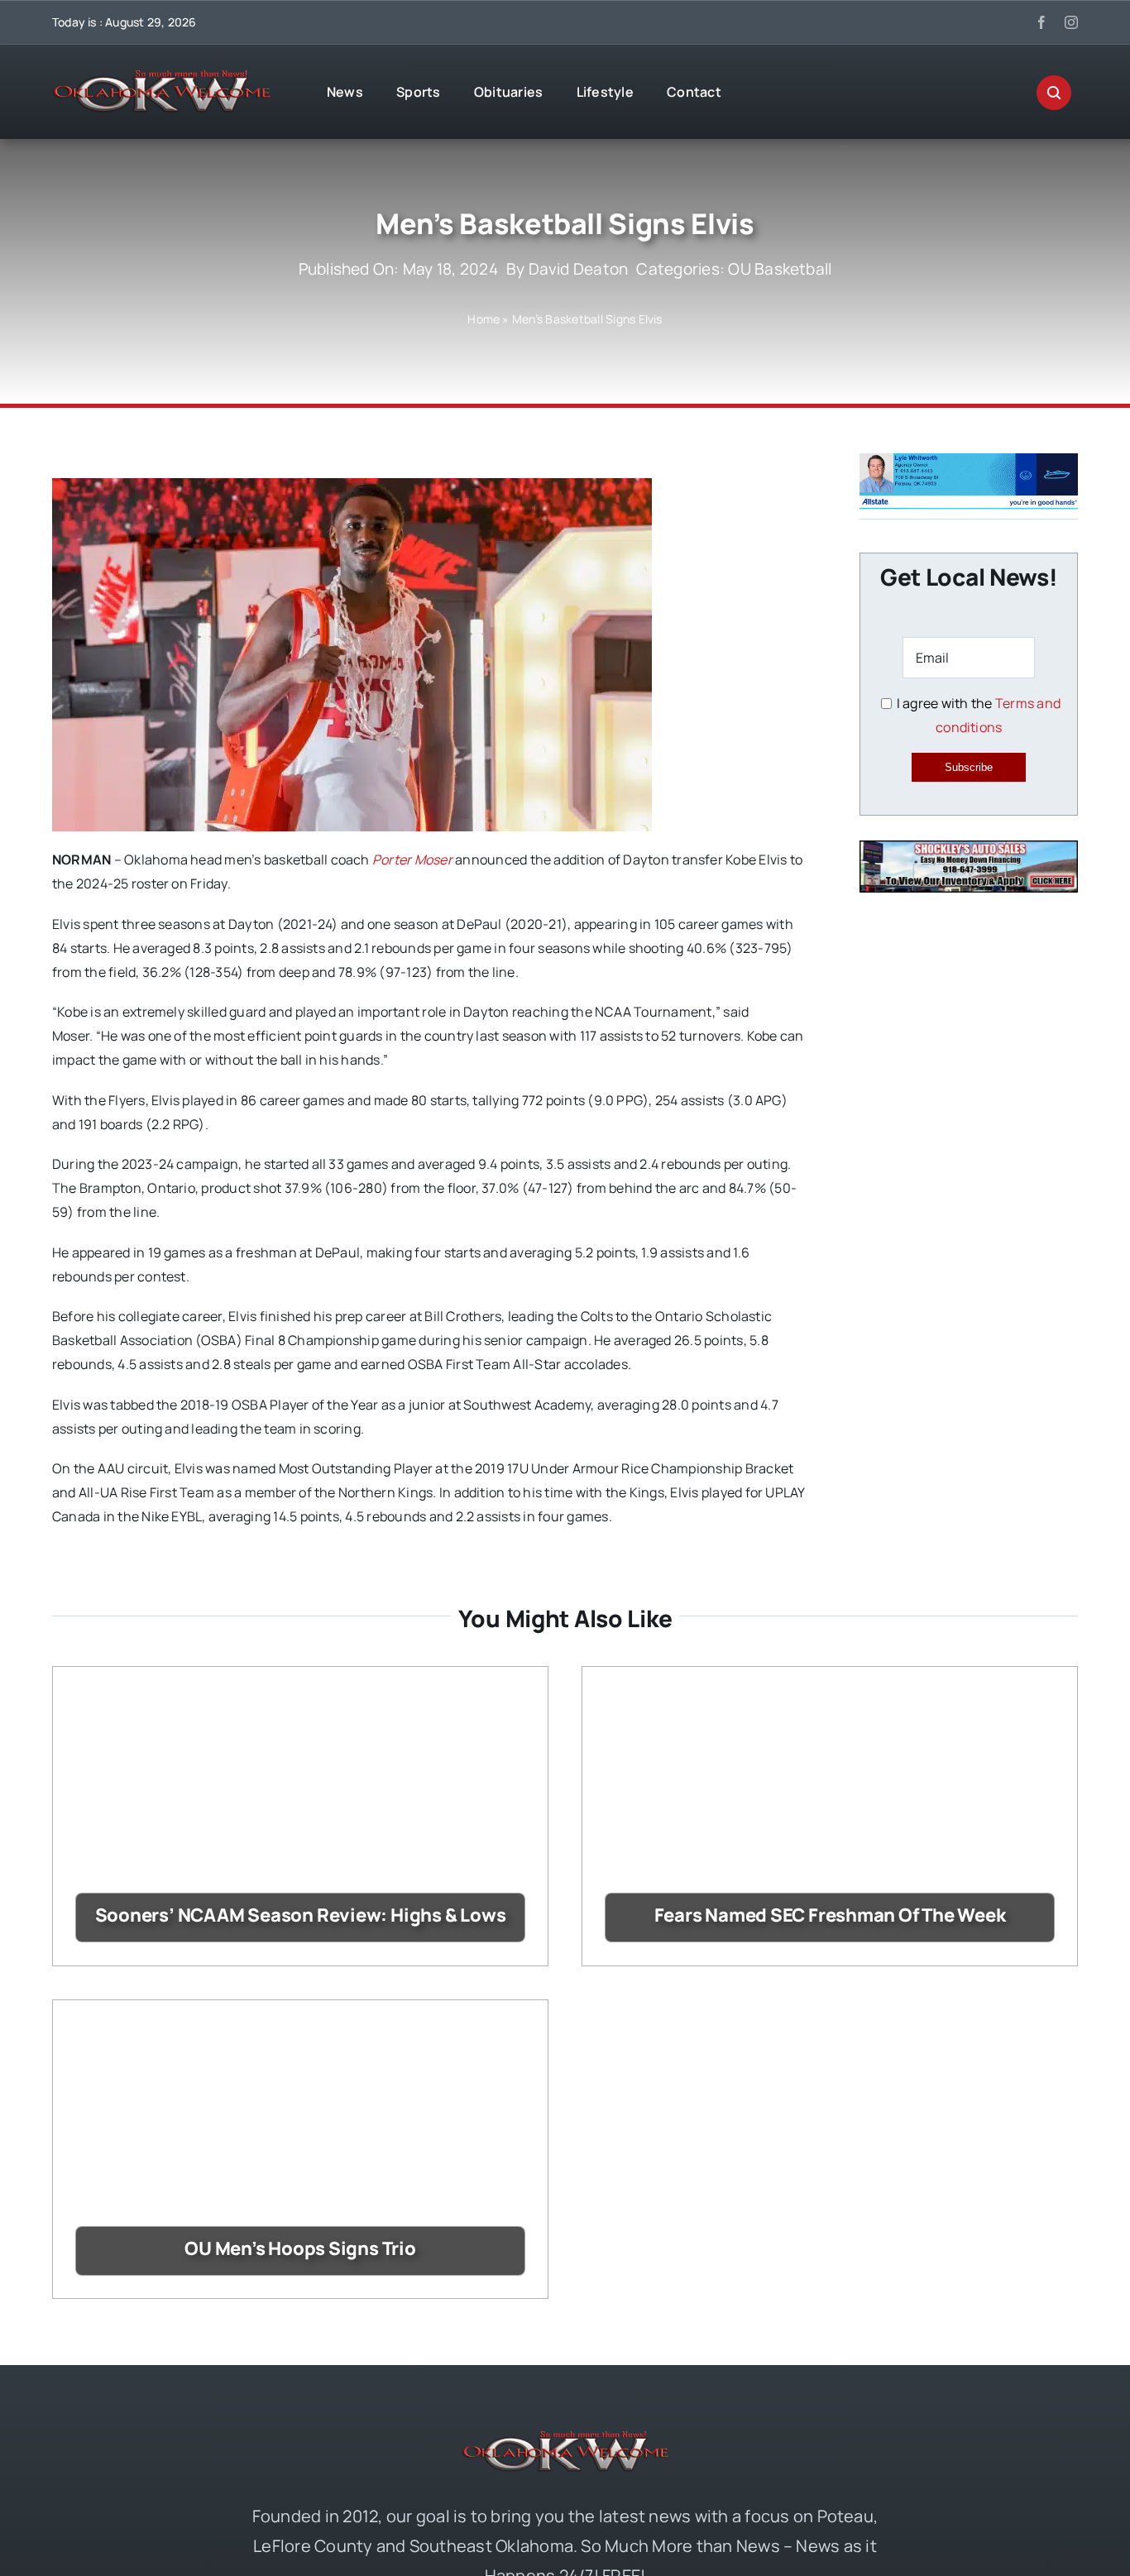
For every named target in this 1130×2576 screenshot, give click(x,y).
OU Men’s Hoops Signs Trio (300, 2248)
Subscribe (969, 767)
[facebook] (1041, 22)
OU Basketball (780, 269)
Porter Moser (412, 859)
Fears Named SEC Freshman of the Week (830, 1915)
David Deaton (579, 269)
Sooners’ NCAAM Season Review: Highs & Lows (301, 1915)
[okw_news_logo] (161, 77)
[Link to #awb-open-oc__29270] (1054, 93)
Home (484, 319)
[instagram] (1071, 22)
